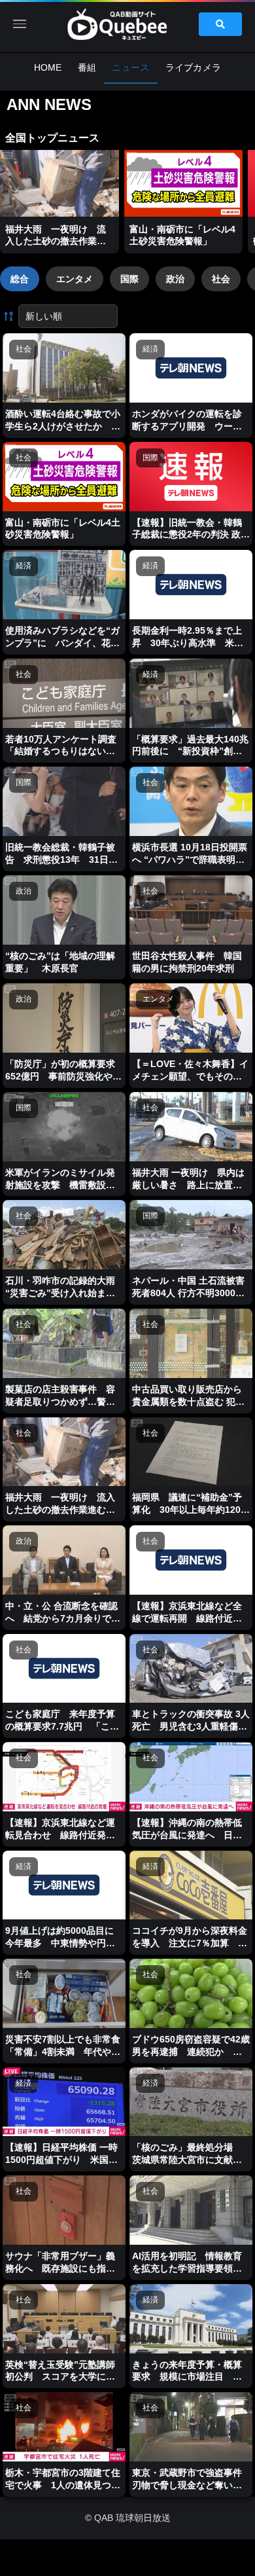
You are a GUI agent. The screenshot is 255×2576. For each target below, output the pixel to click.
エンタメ (75, 279)
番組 (87, 67)
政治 (175, 279)
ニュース (130, 67)
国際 (129, 279)
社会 (221, 279)
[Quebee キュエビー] (127, 24)
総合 (20, 279)
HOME (48, 67)
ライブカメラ (194, 67)
